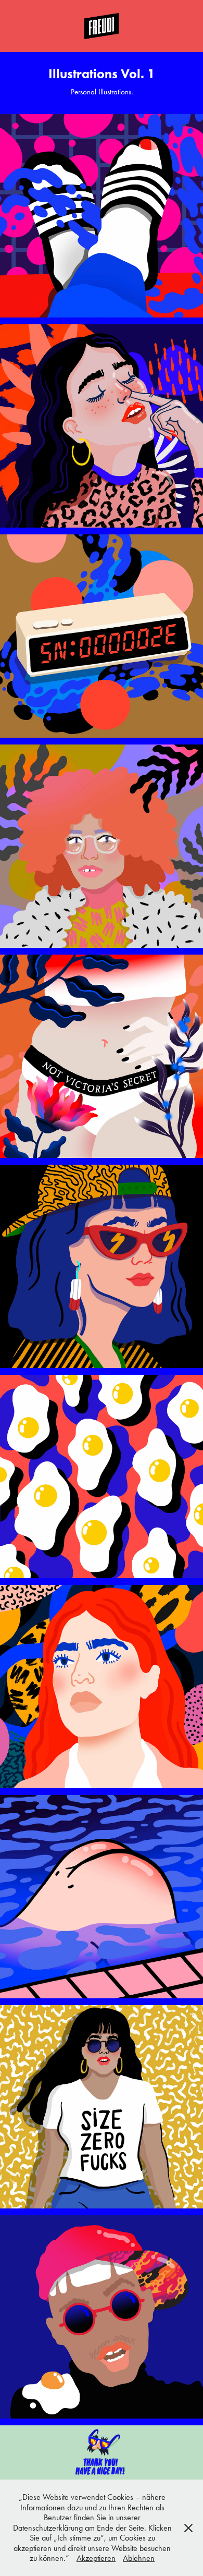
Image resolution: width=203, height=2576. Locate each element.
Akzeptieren (96, 2558)
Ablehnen (139, 2558)
